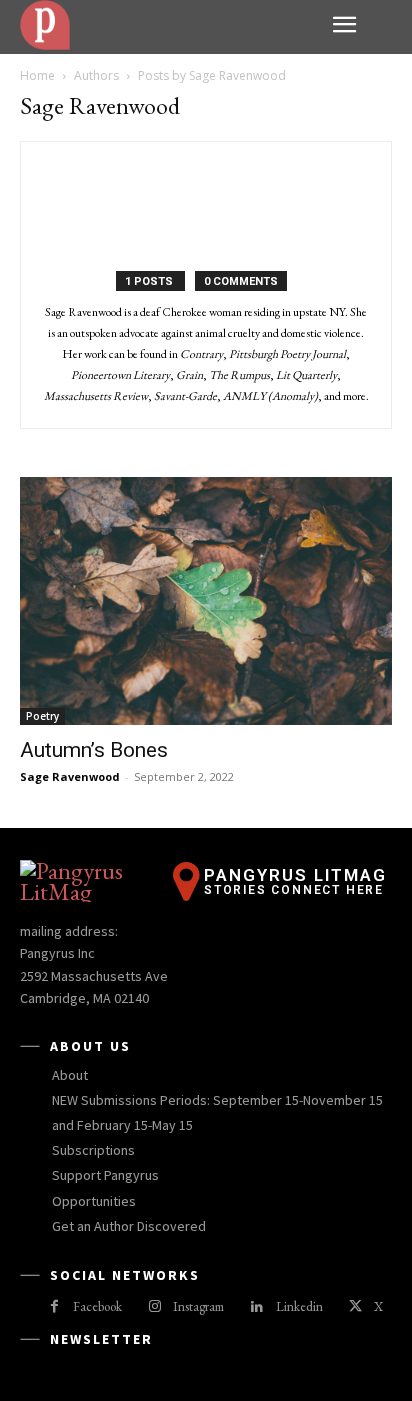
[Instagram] (154, 1307)
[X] (355, 1307)
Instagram (198, 1306)
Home (37, 75)
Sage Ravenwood (70, 776)
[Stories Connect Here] (169, 25)
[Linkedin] (256, 1307)
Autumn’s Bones (94, 750)
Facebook (97, 1306)
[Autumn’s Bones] (206, 601)
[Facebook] (54, 1307)
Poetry (42, 716)
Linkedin (299, 1306)
